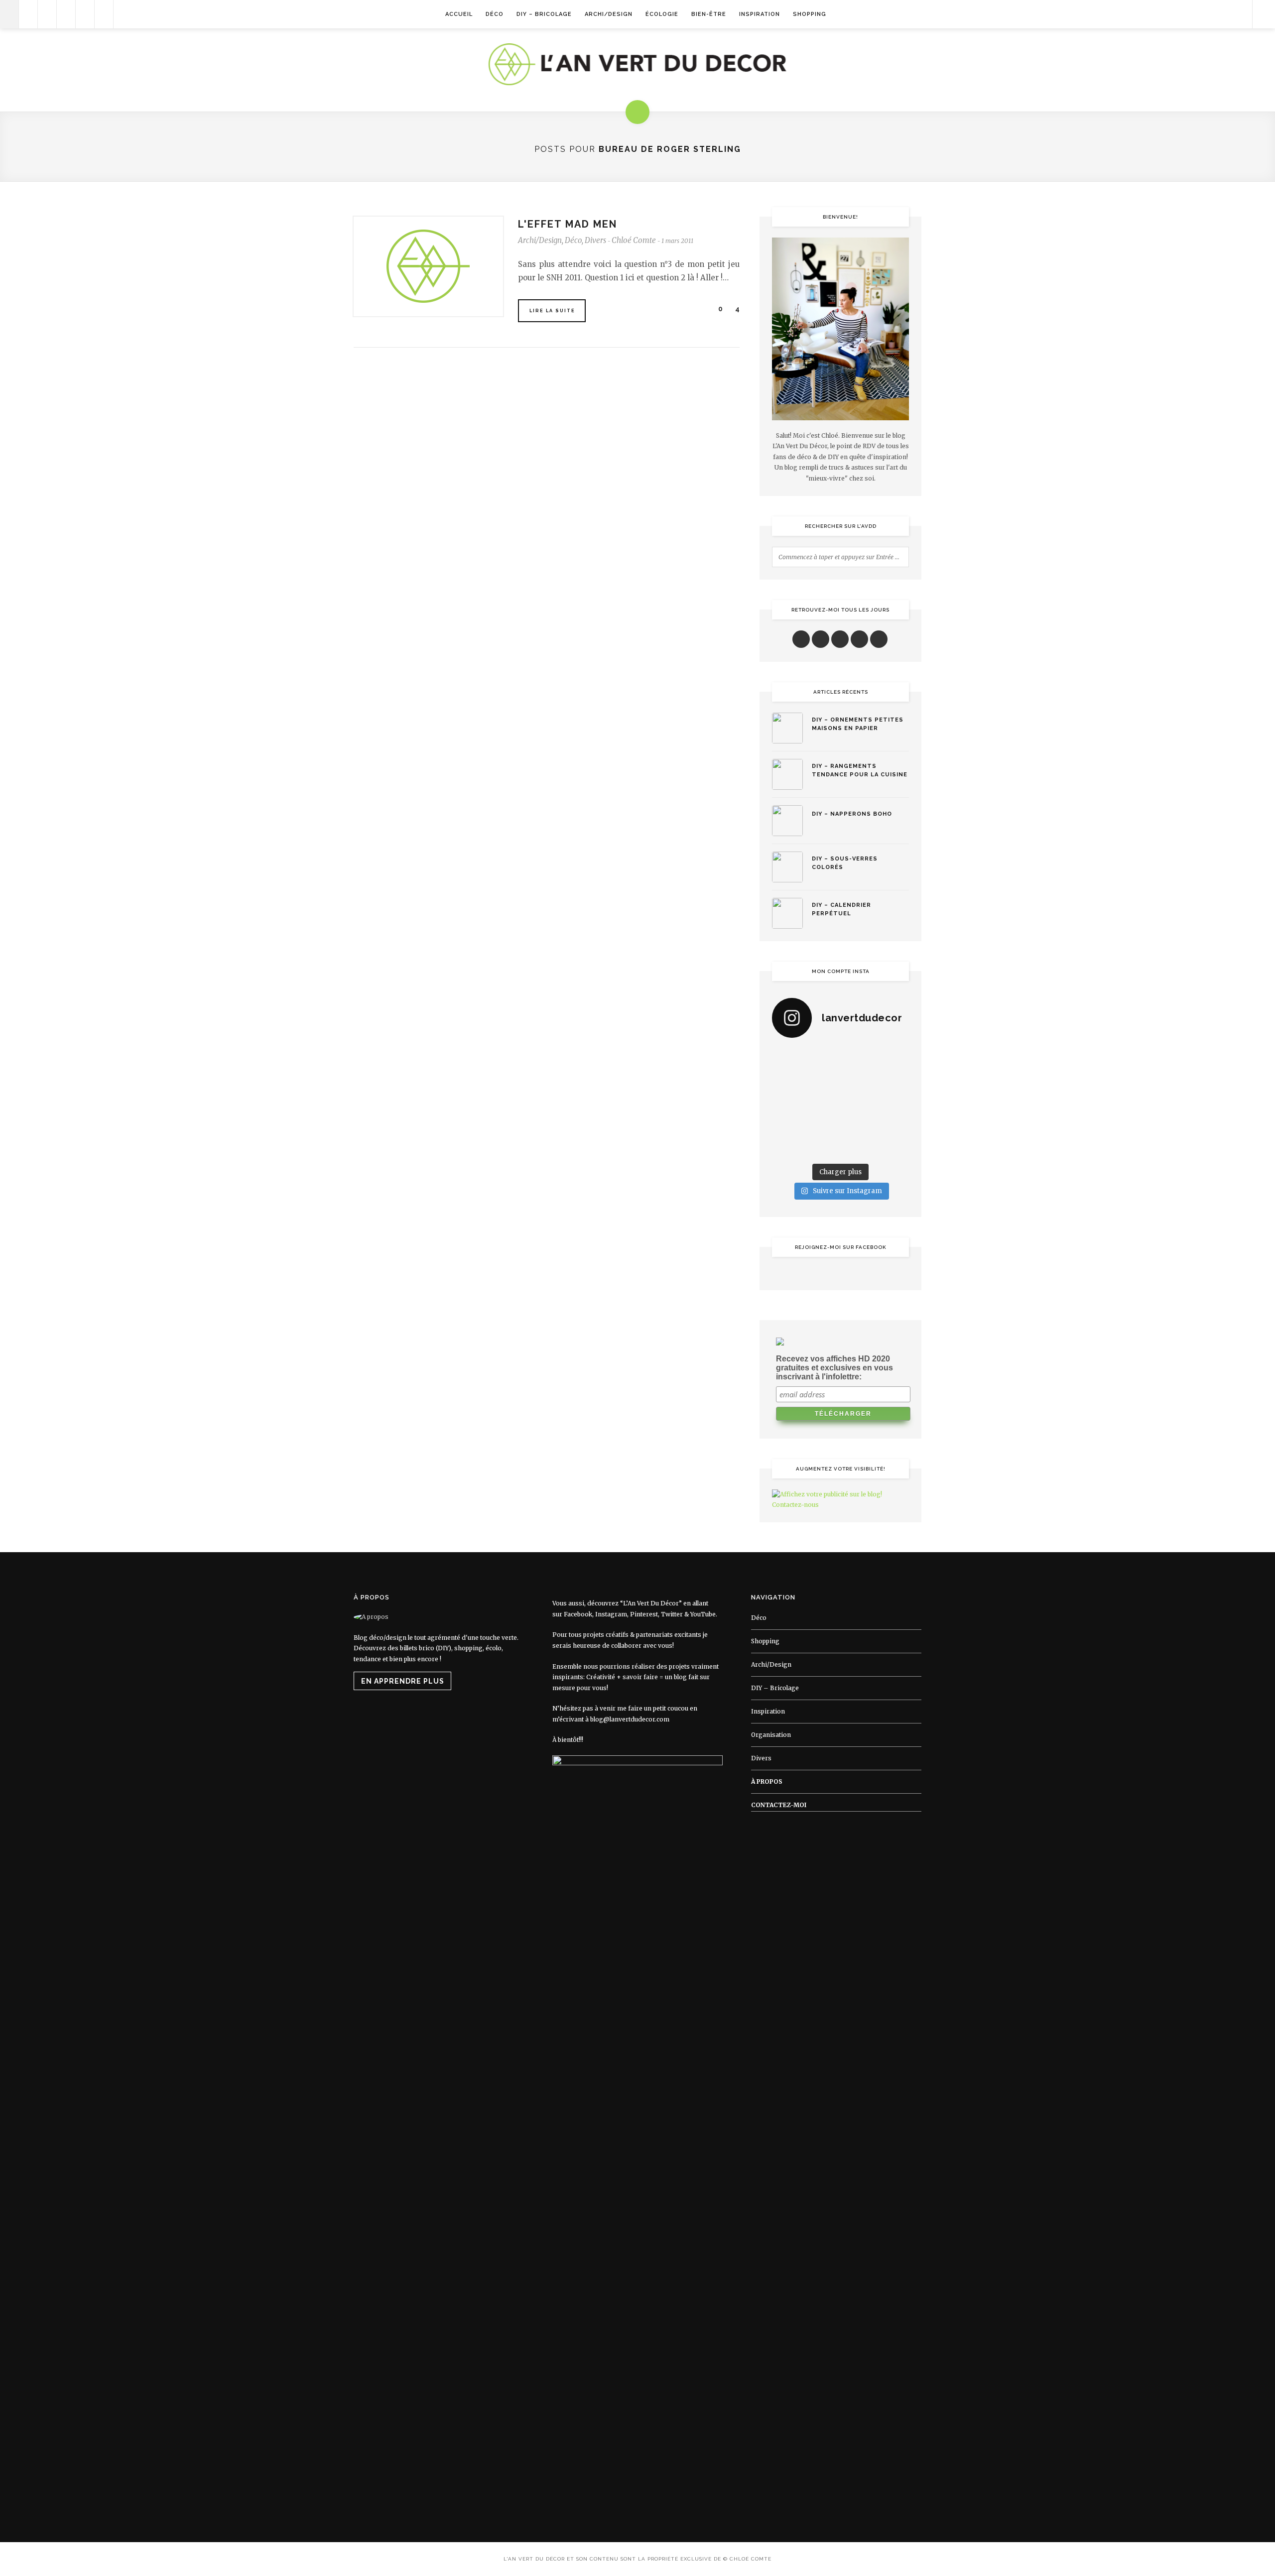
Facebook (578, 1614)
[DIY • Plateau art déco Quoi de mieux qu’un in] (858, 1147)
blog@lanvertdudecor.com (630, 1719)
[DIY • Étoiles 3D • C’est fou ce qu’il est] (823, 1058)
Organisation (771, 1735)
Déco (495, 14)
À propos (767, 1781)
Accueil (459, 14)
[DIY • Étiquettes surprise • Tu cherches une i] (894, 1058)
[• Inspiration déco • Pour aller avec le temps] (894, 1124)
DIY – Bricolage (544, 14)
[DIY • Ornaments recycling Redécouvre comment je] (858, 1081)
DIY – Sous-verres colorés (845, 863)
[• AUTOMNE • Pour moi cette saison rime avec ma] (858, 1124)
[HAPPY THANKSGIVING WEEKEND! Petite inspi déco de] (894, 1103)
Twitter (672, 1614)
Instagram (611, 1614)
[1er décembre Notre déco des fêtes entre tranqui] (858, 1058)
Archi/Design (609, 14)
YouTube (703, 1614)
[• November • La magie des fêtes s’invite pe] (823, 1103)
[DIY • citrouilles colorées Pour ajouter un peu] (787, 1147)
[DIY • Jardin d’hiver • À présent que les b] (787, 1103)
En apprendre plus (403, 1681)
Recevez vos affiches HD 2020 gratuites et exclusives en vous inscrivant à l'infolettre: (834, 1368)
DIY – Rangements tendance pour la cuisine (860, 770)
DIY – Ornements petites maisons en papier (858, 724)
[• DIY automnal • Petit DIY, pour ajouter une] (823, 1124)
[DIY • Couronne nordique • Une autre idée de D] (823, 1081)
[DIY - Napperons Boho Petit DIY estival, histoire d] (894, 1147)
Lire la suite (552, 311)
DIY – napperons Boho (852, 814)
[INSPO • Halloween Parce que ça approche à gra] (787, 1124)
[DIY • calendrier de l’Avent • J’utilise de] (787, 1081)
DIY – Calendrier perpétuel (841, 909)
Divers (595, 240)
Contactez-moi (779, 1805)
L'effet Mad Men (568, 224)
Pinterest (644, 1614)
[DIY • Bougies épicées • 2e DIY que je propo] (894, 1081)
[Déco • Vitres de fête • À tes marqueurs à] (787, 1058)
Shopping (810, 14)
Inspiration (760, 14)
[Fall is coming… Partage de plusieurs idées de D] (823, 1147)
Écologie (662, 14)
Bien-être (709, 14)
